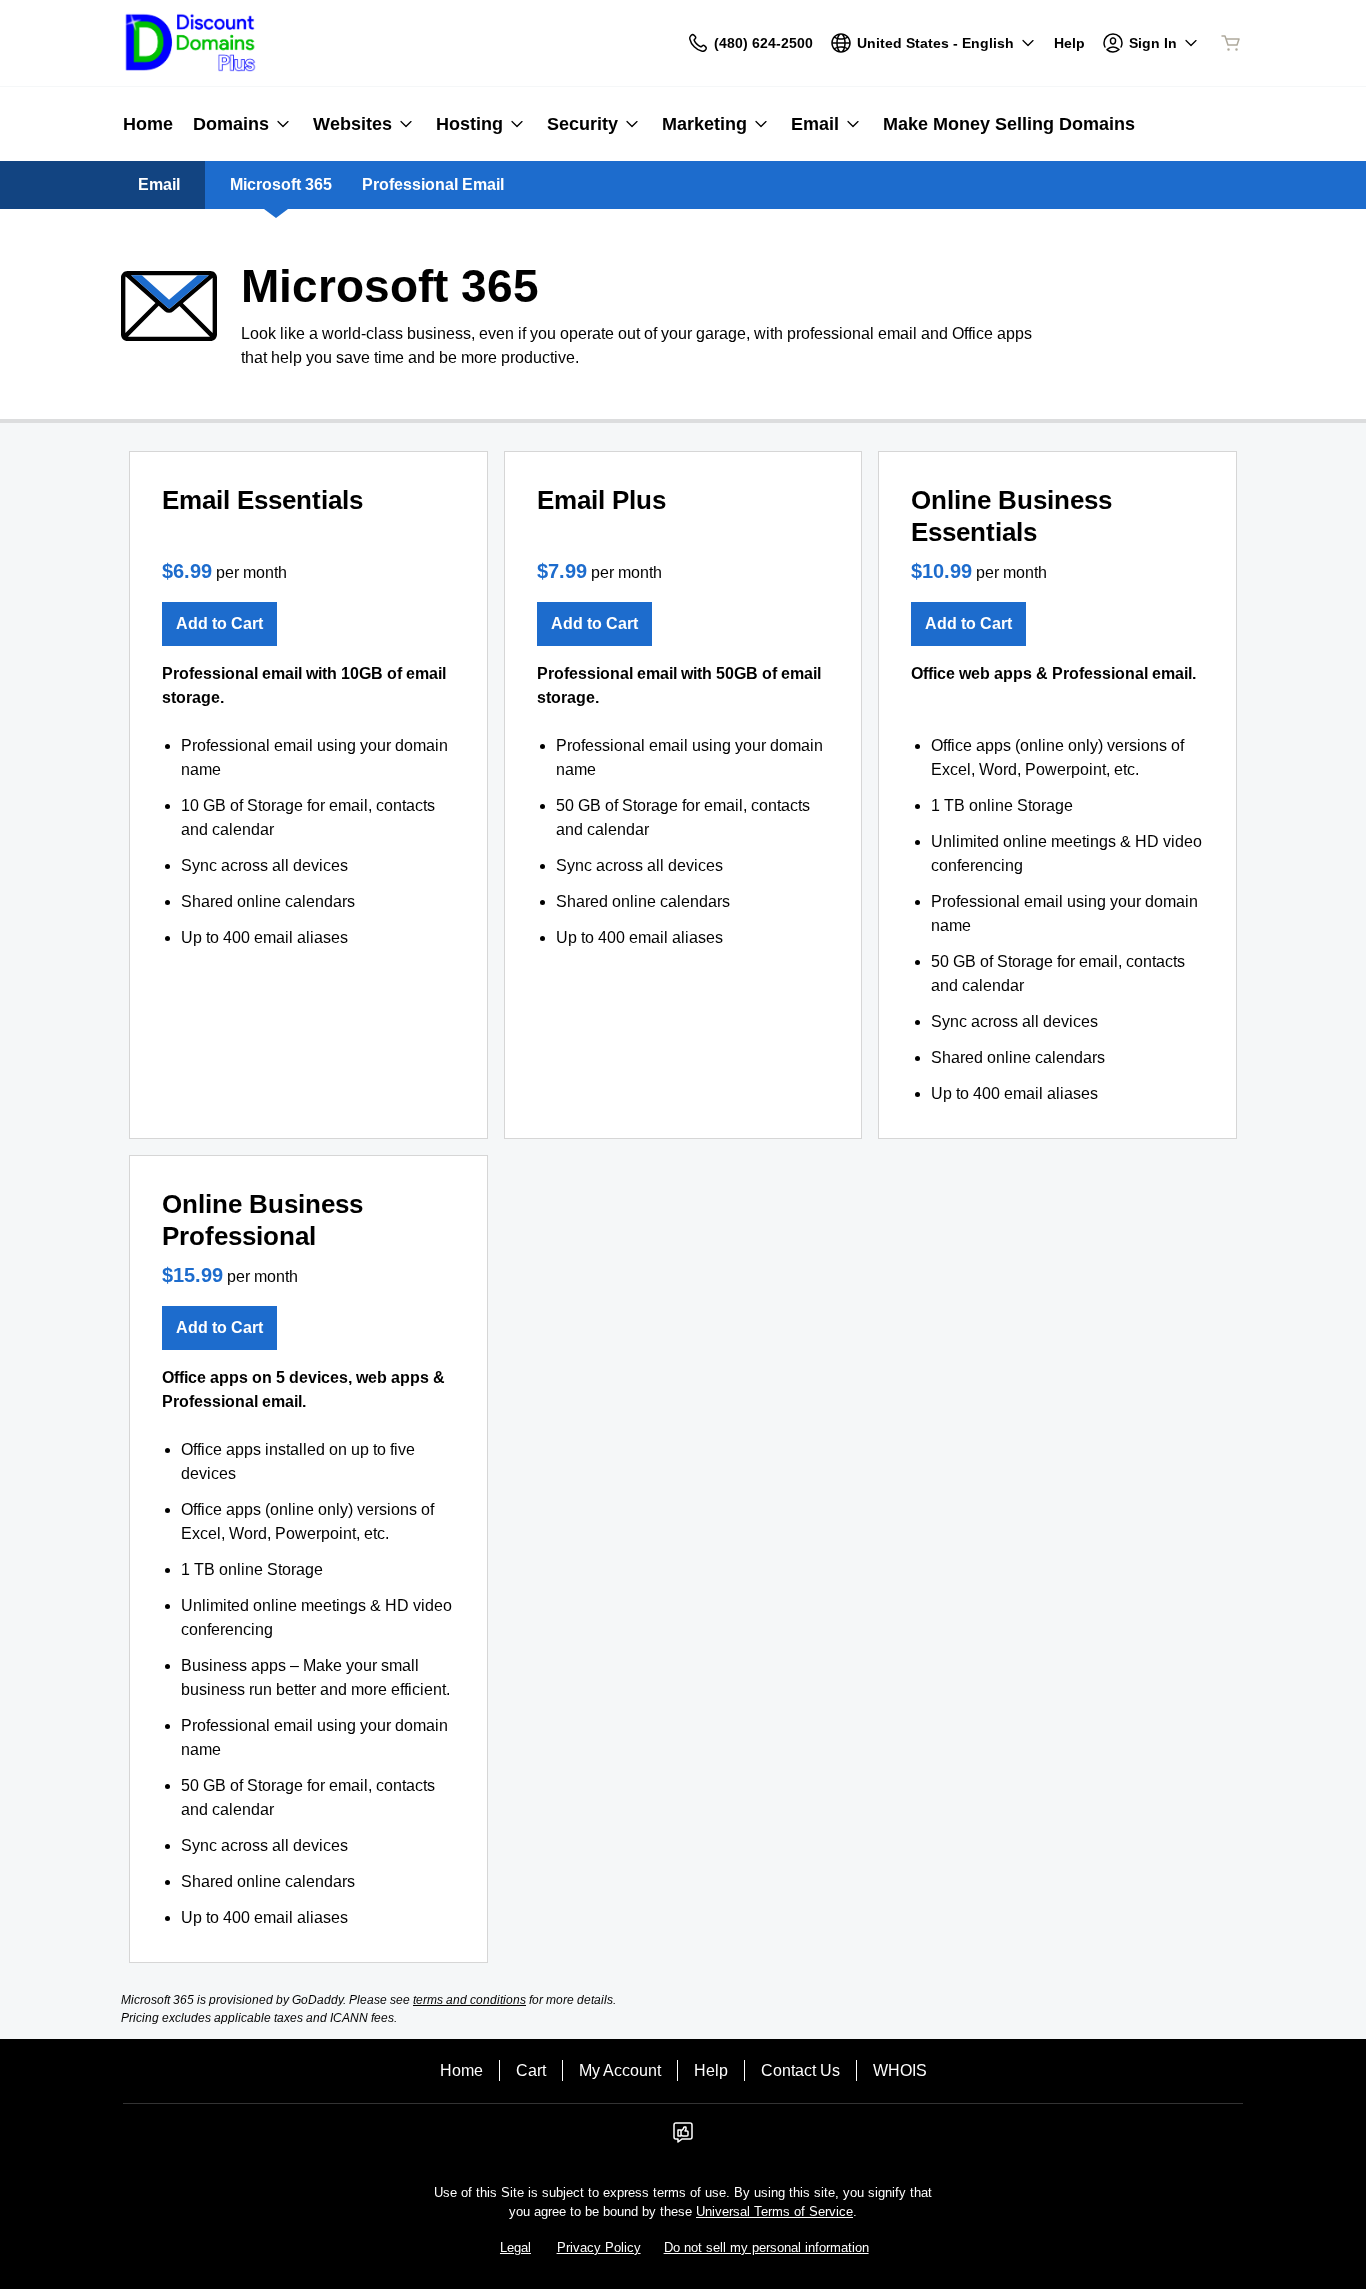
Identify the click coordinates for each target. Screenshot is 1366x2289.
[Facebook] (683, 2138)
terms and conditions (469, 2000)
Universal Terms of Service (774, 2211)
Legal (515, 2247)
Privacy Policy (599, 2247)
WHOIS (900, 2070)
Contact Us (800, 2070)
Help (711, 2070)
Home (461, 2070)
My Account (620, 2070)
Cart (531, 2070)
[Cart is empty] (1231, 43)
